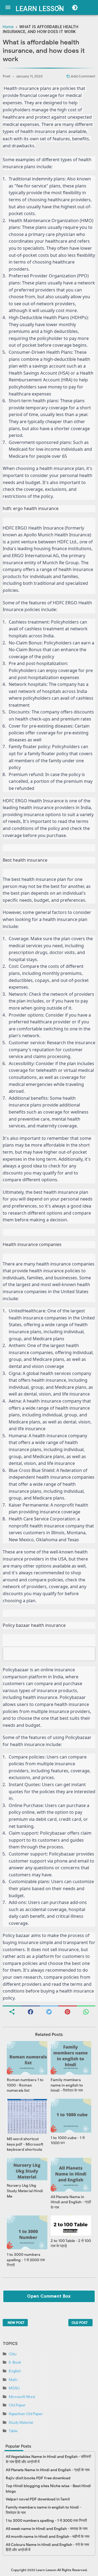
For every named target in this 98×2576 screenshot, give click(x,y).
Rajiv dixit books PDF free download (38, 2478)
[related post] (27, 2058)
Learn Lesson (40, 9)
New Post (16, 2323)
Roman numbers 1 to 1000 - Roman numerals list (25, 2085)
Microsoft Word (22, 2397)
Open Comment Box (49, 2296)
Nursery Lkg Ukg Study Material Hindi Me (25, 2191)
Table (13, 2431)
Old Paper (17, 2405)
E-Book (15, 2362)
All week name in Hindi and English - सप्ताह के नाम (47, 2529)
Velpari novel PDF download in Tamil (38, 2499)
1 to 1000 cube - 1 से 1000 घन (68, 2141)
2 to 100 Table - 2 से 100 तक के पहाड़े (71, 2244)
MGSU (14, 2388)
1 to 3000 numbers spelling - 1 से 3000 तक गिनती (26, 2260)
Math (13, 2380)
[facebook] (30, 2011)
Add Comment (83, 76)
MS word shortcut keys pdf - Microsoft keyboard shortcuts (25, 2144)
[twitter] (49, 2011)
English (15, 2371)
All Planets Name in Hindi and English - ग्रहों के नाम (71, 2202)
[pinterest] (68, 2011)
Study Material (21, 2423)
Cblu (13, 2354)
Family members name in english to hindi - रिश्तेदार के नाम (67, 2085)
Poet (7, 76)
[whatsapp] (86, 2011)
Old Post (80, 2323)
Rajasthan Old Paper (26, 2414)
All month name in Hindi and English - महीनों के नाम (48, 2537)
